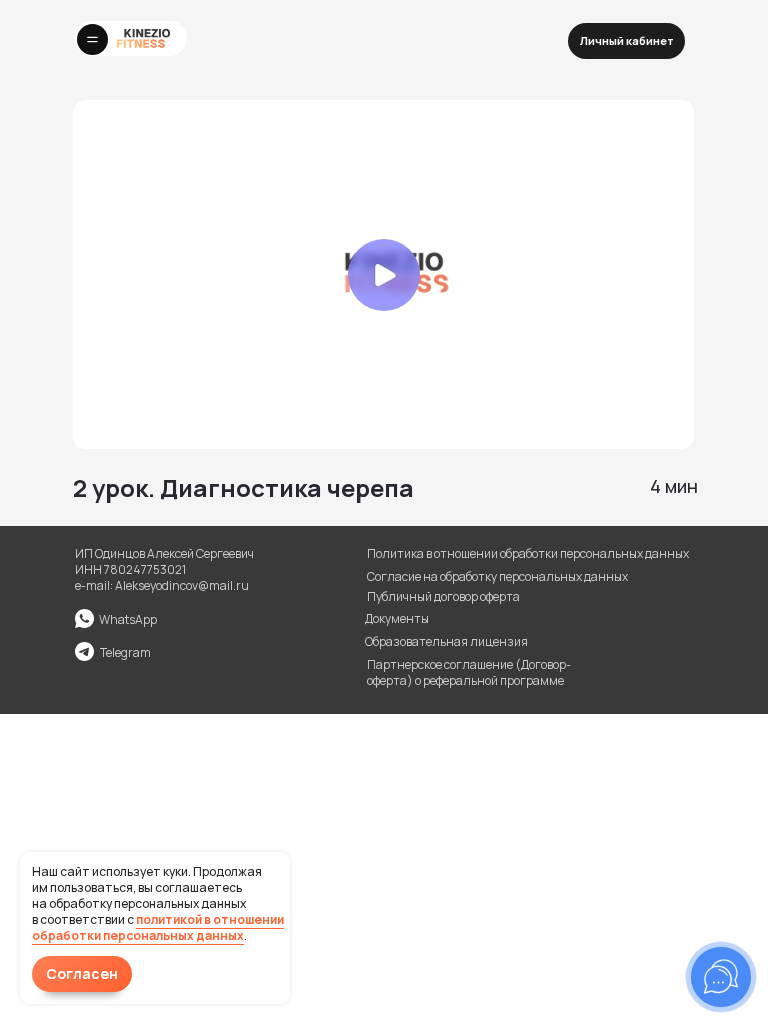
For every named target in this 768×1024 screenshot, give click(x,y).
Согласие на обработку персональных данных (497, 576)
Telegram (125, 652)
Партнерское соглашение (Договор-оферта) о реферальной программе (469, 672)
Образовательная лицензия (446, 641)
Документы (397, 618)
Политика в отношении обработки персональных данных (528, 553)
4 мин (674, 486)
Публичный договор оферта (443, 596)
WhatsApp (128, 619)
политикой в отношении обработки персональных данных (158, 927)
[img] (84, 651)
